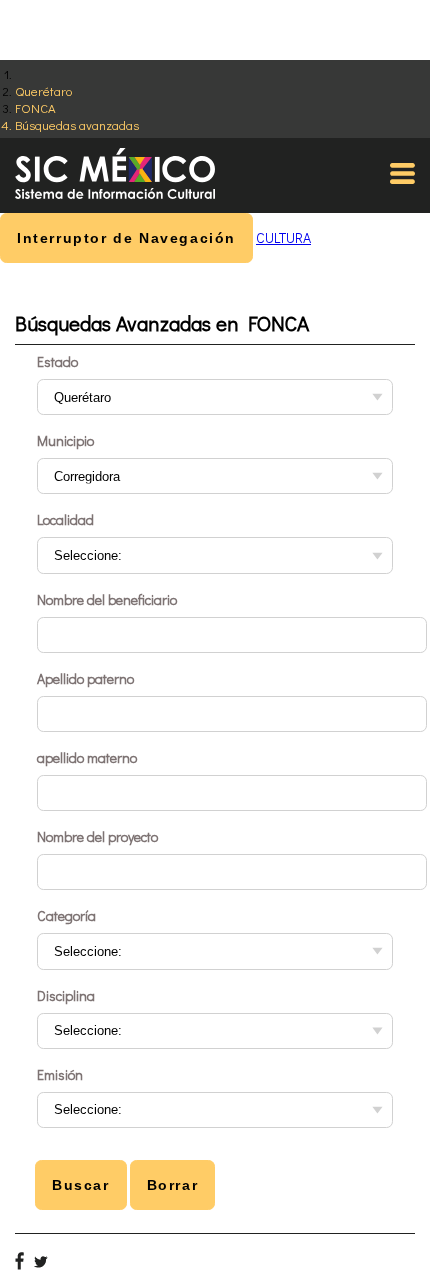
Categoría (66, 915)
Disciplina (66, 995)
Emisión (60, 1074)
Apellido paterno (85, 678)
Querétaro (43, 90)
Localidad (65, 519)
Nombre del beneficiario (107, 599)
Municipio (65, 440)
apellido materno (87, 757)
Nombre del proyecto (97, 836)
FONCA (35, 107)
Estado (57, 361)
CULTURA (283, 237)
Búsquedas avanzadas (77, 124)
